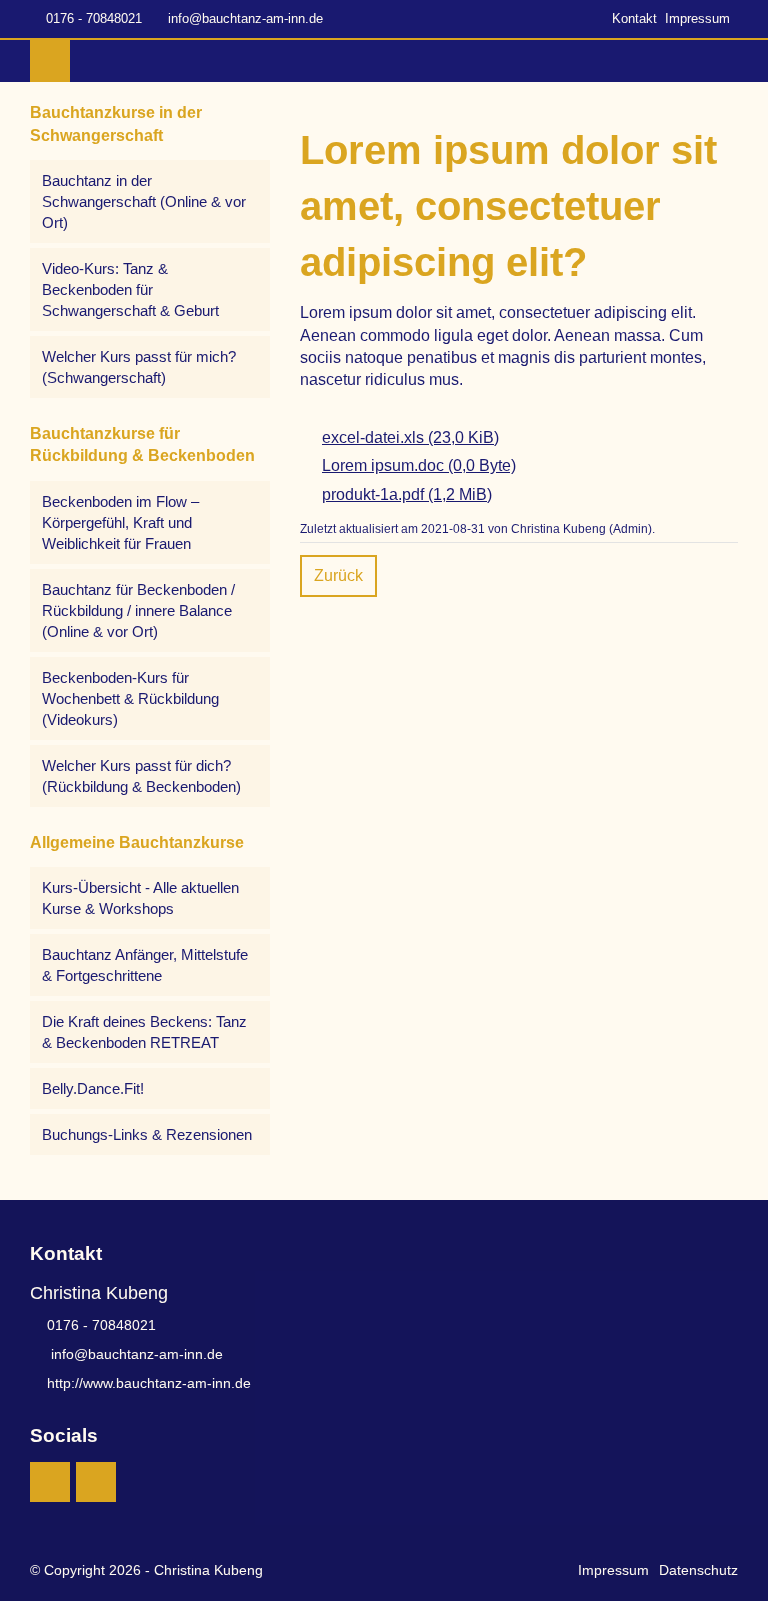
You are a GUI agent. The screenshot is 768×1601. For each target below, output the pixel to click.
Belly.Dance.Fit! (93, 1088)
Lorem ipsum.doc (419, 465)
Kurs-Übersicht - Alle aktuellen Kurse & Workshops (140, 898)
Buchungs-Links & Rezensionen (147, 1134)
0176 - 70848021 (94, 18)
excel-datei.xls (410, 437)
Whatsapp (96, 1482)
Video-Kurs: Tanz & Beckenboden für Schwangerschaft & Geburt (130, 289)
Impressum (697, 18)
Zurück (338, 575)
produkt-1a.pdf (407, 494)
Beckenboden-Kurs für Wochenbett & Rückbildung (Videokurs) (130, 698)
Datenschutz (698, 1570)
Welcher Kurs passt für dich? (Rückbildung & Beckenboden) (141, 776)
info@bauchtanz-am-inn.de (245, 18)
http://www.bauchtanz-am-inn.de (149, 1383)
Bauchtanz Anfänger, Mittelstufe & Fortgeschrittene (145, 965)
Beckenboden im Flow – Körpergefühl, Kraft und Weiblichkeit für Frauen (120, 522)
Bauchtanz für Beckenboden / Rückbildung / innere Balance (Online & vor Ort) (138, 610)
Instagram (50, 1482)
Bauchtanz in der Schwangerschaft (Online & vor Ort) (144, 201)
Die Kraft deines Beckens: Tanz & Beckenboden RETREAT (144, 1032)
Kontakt (634, 18)
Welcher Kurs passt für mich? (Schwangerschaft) (139, 367)
